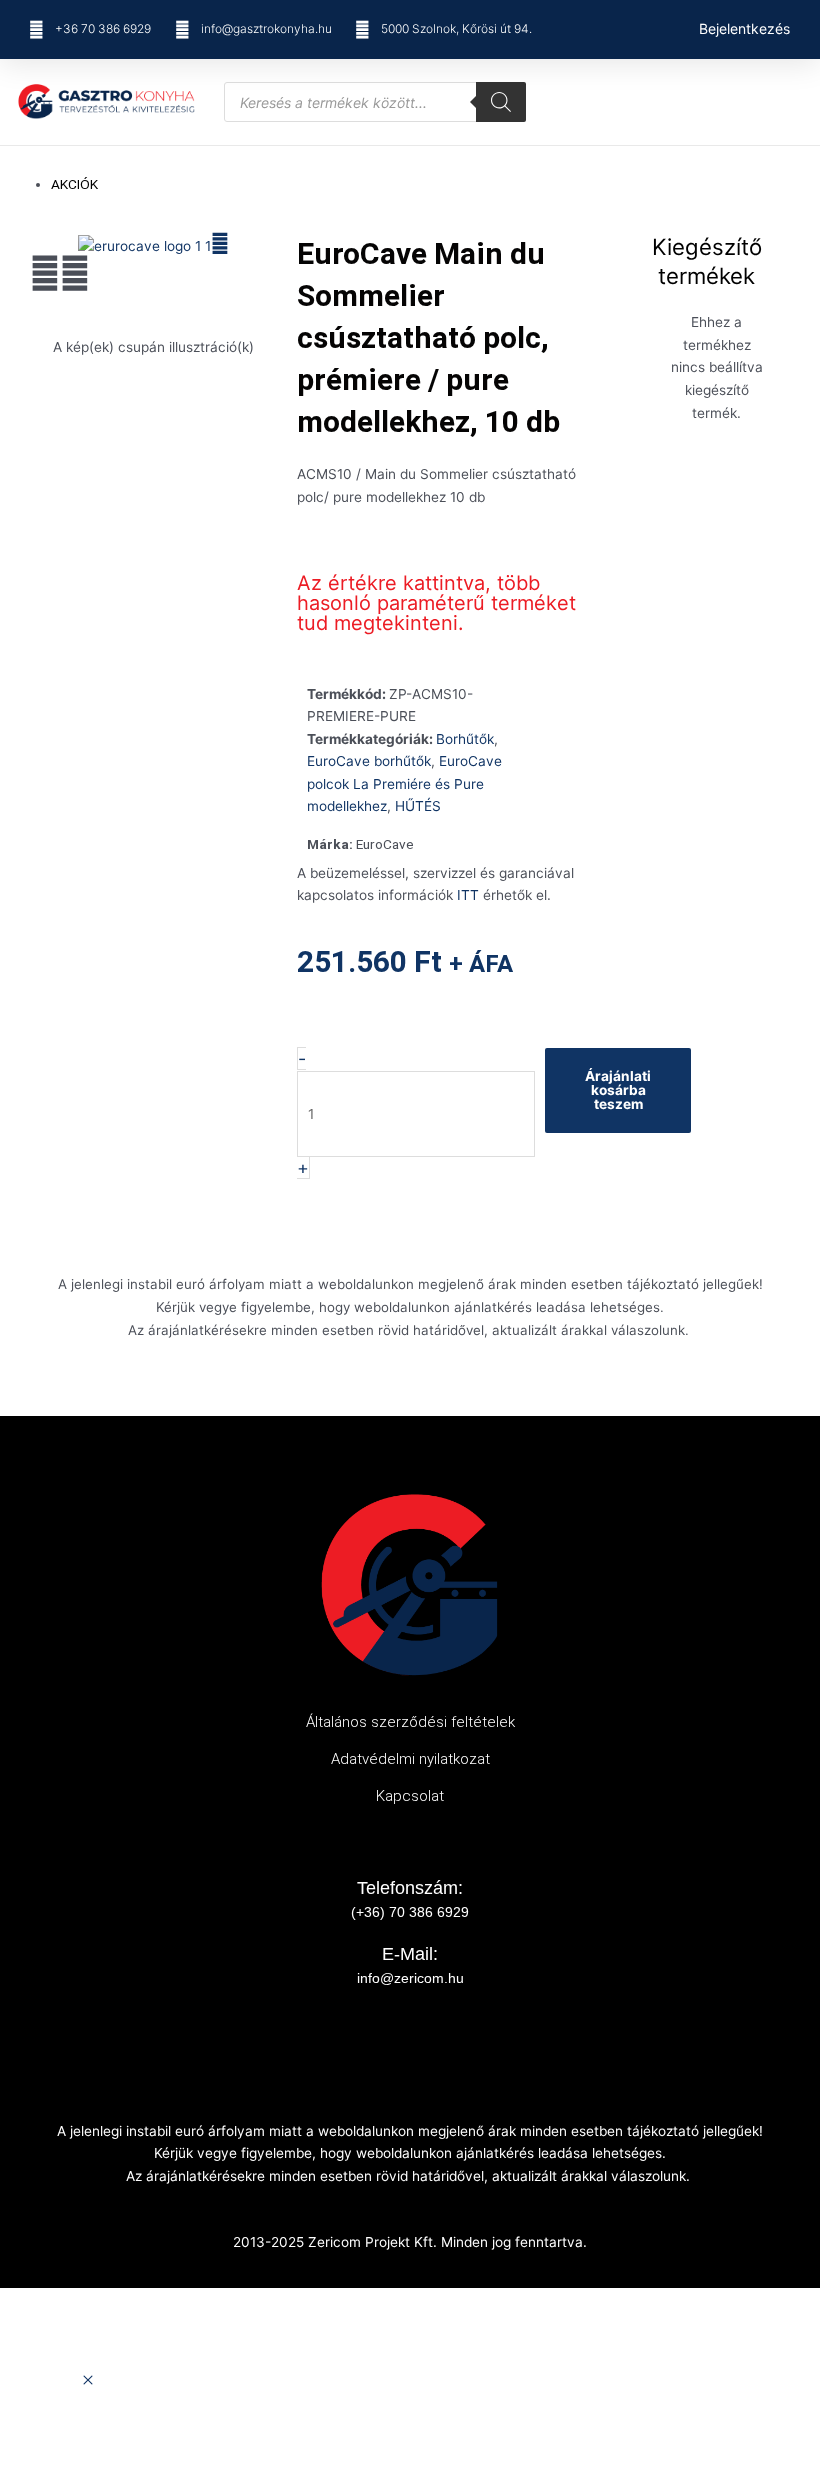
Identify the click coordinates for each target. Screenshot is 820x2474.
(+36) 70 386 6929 (410, 1912)
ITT (468, 895)
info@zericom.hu (410, 1978)
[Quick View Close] (88, 2381)
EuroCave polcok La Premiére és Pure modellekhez (404, 783)
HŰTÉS (418, 806)
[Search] (501, 102)
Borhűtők (465, 739)
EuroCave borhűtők (369, 761)
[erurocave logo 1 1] (144, 245)
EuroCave (385, 844)
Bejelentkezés (744, 28)
